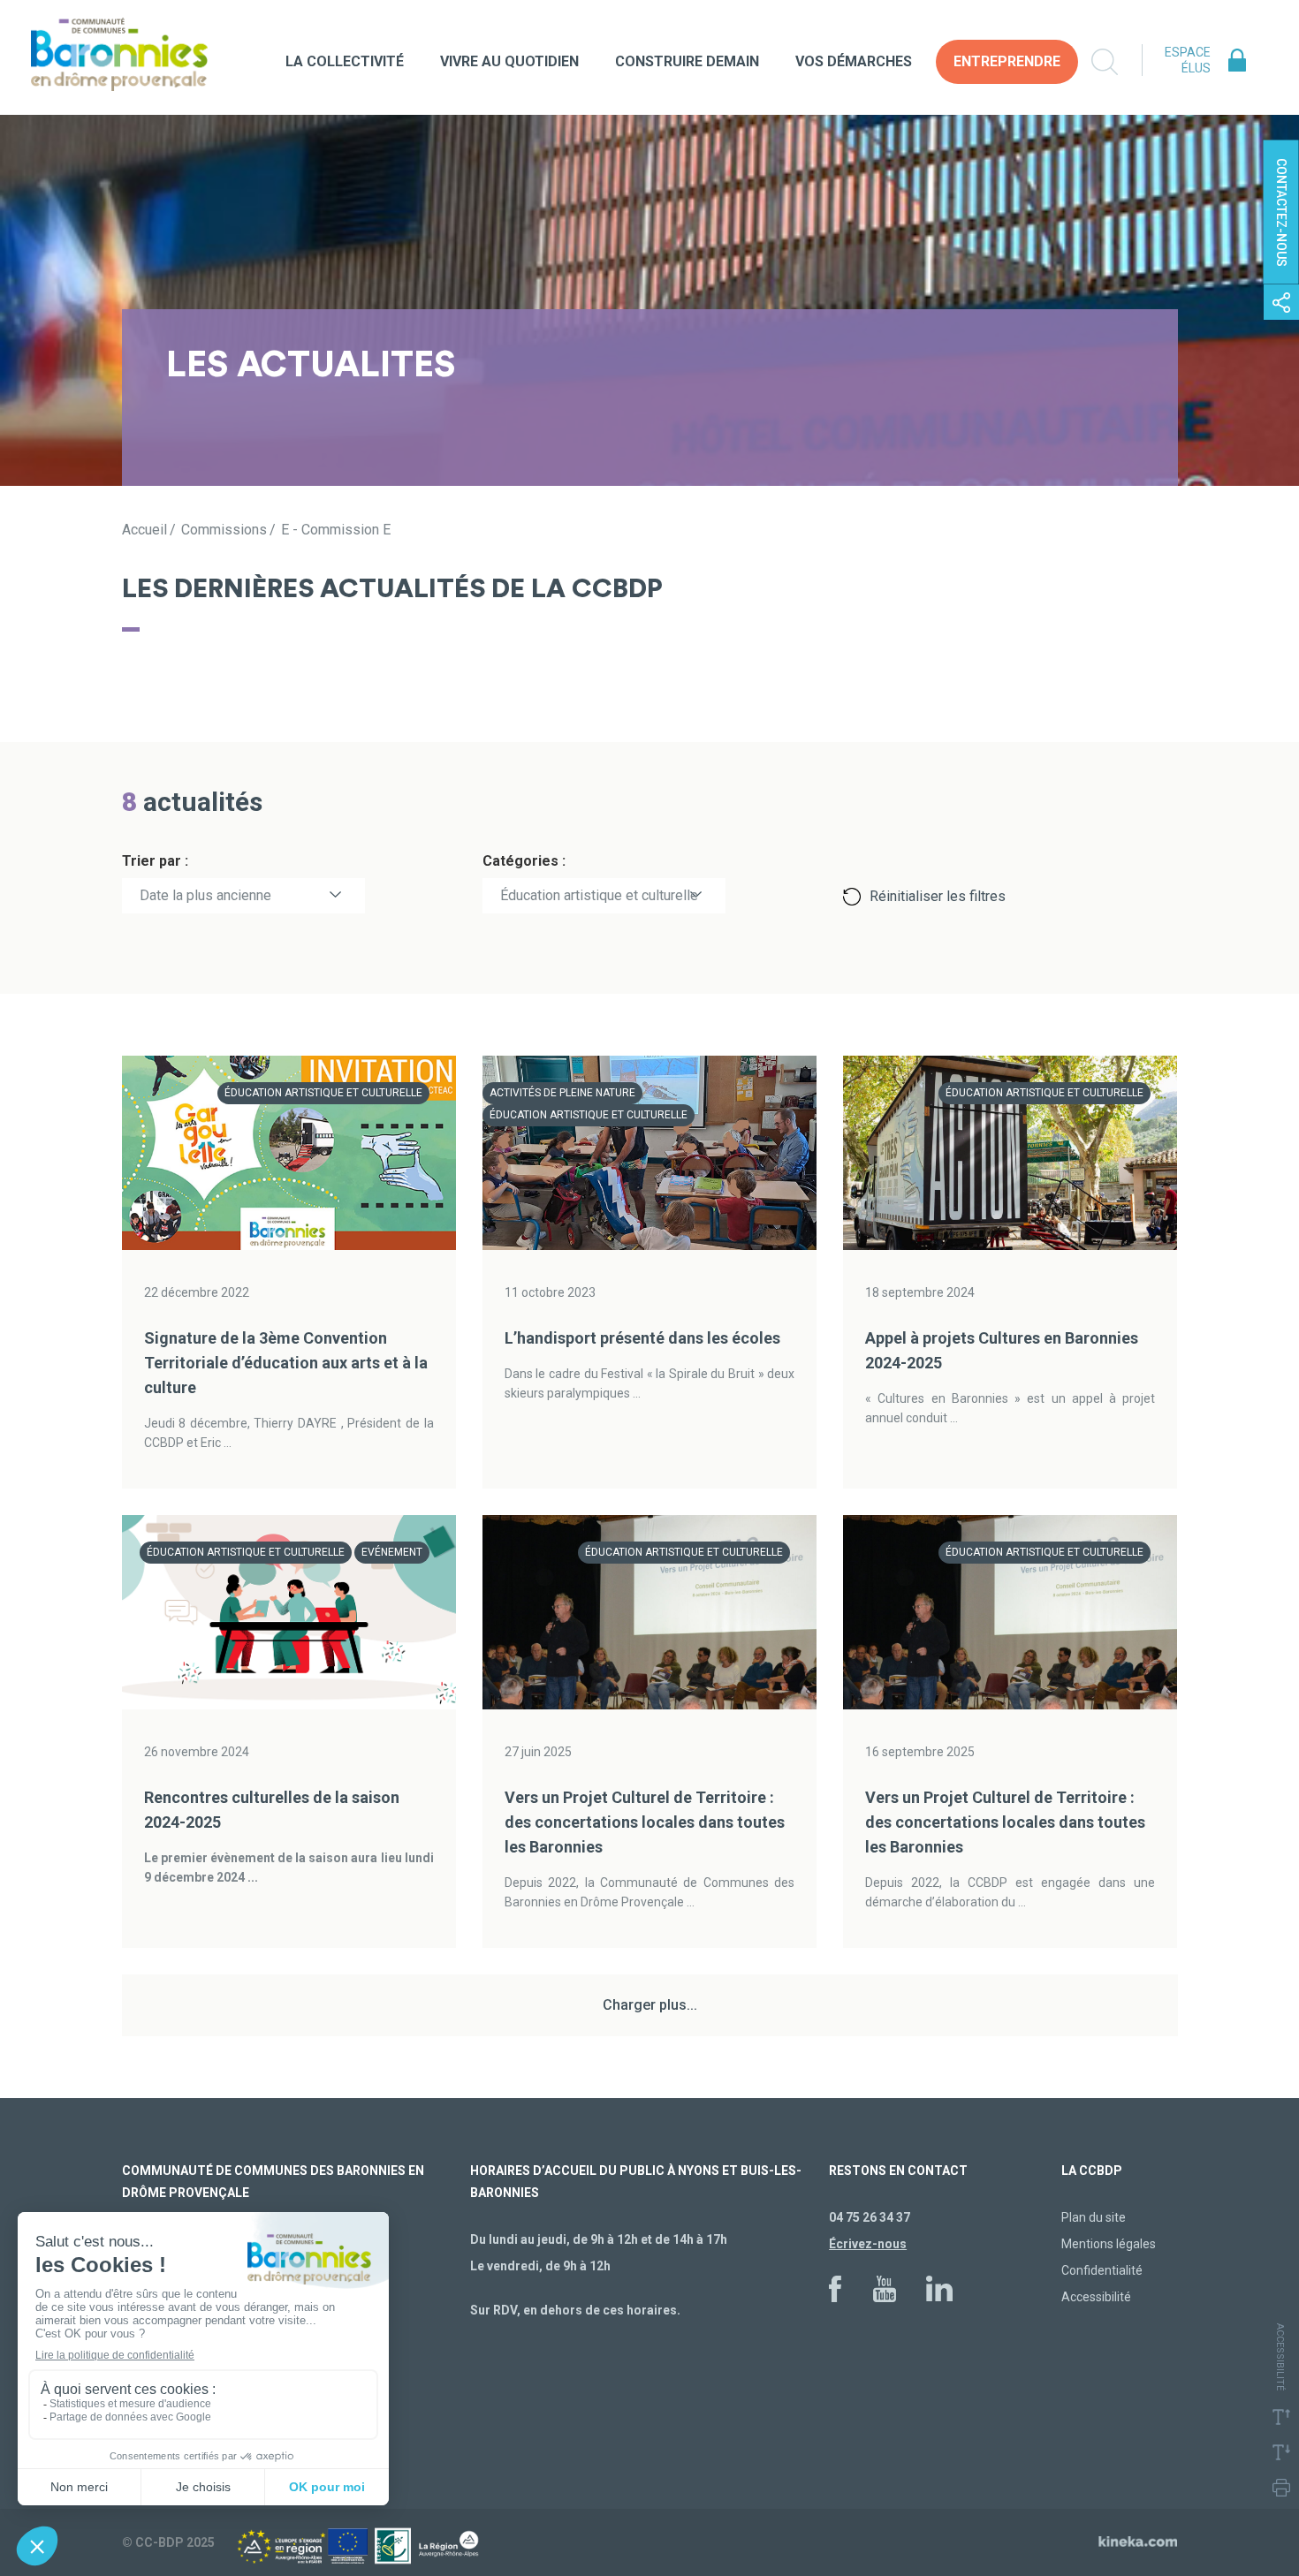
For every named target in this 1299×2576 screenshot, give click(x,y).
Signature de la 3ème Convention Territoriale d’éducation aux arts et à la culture (286, 1363)
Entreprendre (1007, 61)
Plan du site (1094, 2217)
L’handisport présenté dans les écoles (642, 1338)
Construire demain (687, 61)
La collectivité (345, 61)
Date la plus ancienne (205, 895)
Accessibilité (1096, 2297)
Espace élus (1188, 60)
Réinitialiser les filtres (938, 896)
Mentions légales (1109, 2244)
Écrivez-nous (868, 2244)
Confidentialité (1102, 2270)
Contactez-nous (1281, 212)
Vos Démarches (854, 61)
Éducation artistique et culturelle (599, 895)
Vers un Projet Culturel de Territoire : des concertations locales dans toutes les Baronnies (645, 1822)
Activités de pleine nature (562, 1093)
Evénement (392, 1552)
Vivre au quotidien (509, 61)
